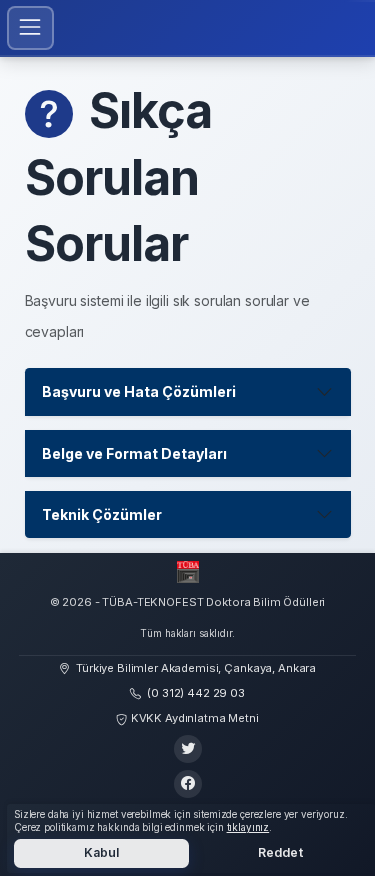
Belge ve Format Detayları (134, 453)
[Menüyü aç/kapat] (30, 28)
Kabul (102, 852)
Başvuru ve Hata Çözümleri (139, 391)
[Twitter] (188, 749)
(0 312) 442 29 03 (196, 693)
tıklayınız (248, 827)
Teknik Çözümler (102, 514)
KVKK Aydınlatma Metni (194, 718)
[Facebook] (188, 784)
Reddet (280, 852)
